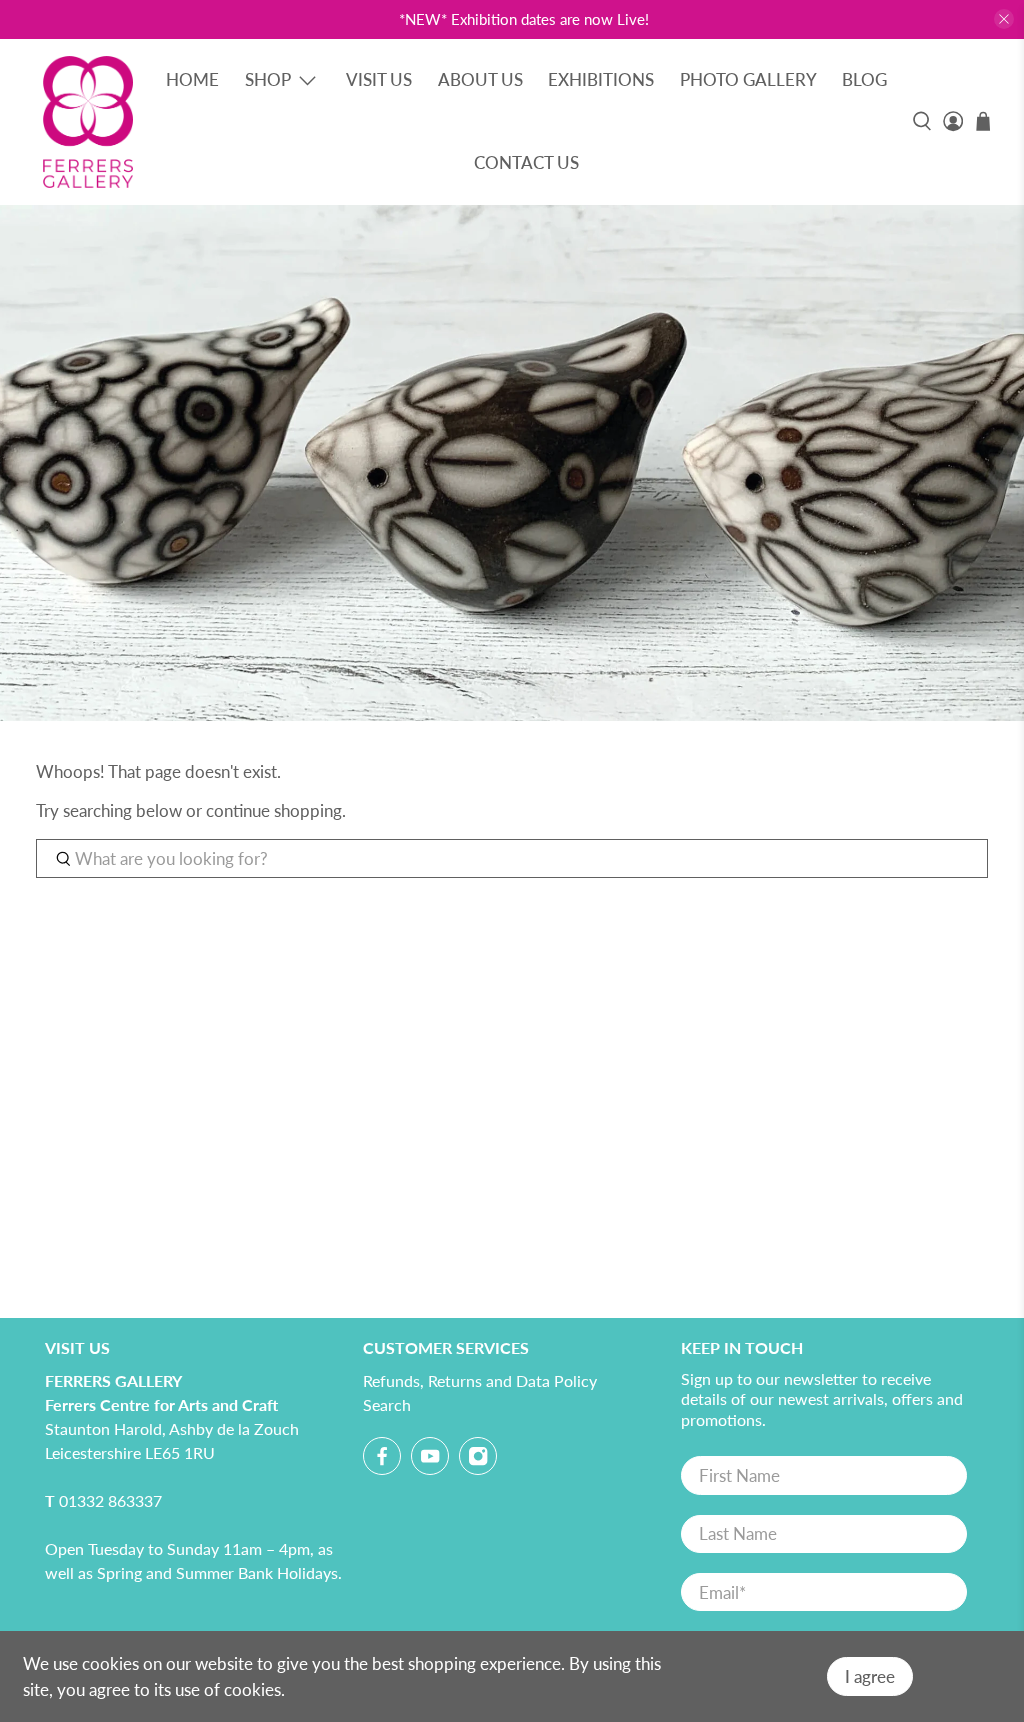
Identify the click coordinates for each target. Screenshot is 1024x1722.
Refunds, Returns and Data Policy (480, 1380)
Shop (268, 79)
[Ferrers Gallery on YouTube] (430, 1459)
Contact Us (526, 162)
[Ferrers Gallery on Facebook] (382, 1459)
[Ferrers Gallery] (88, 122)
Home (192, 79)
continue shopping (274, 810)
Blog (864, 79)
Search (387, 1404)
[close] (1004, 19)
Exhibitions (601, 79)
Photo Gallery (748, 79)
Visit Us (379, 79)
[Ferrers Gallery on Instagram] (478, 1459)
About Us (480, 79)
